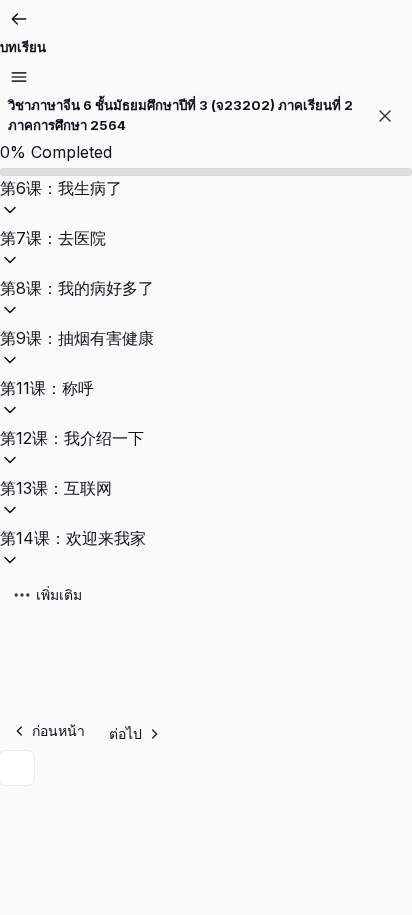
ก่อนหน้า (58, 730)
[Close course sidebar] (385, 116)
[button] (206, 201)
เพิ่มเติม (59, 594)
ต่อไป (125, 733)
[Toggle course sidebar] (19, 77)
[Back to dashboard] (19, 19)
